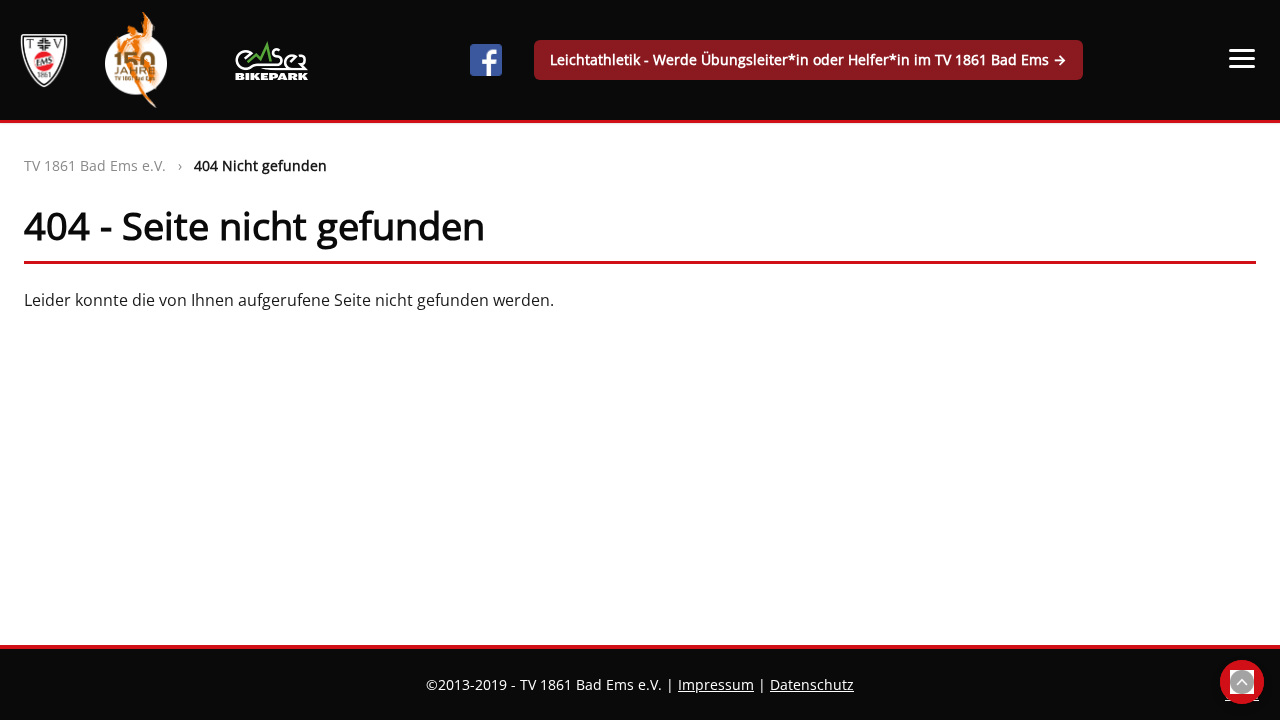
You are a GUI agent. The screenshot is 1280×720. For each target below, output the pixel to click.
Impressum (716, 684)
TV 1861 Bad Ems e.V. (95, 165)
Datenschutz (812, 684)
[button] (1242, 58)
